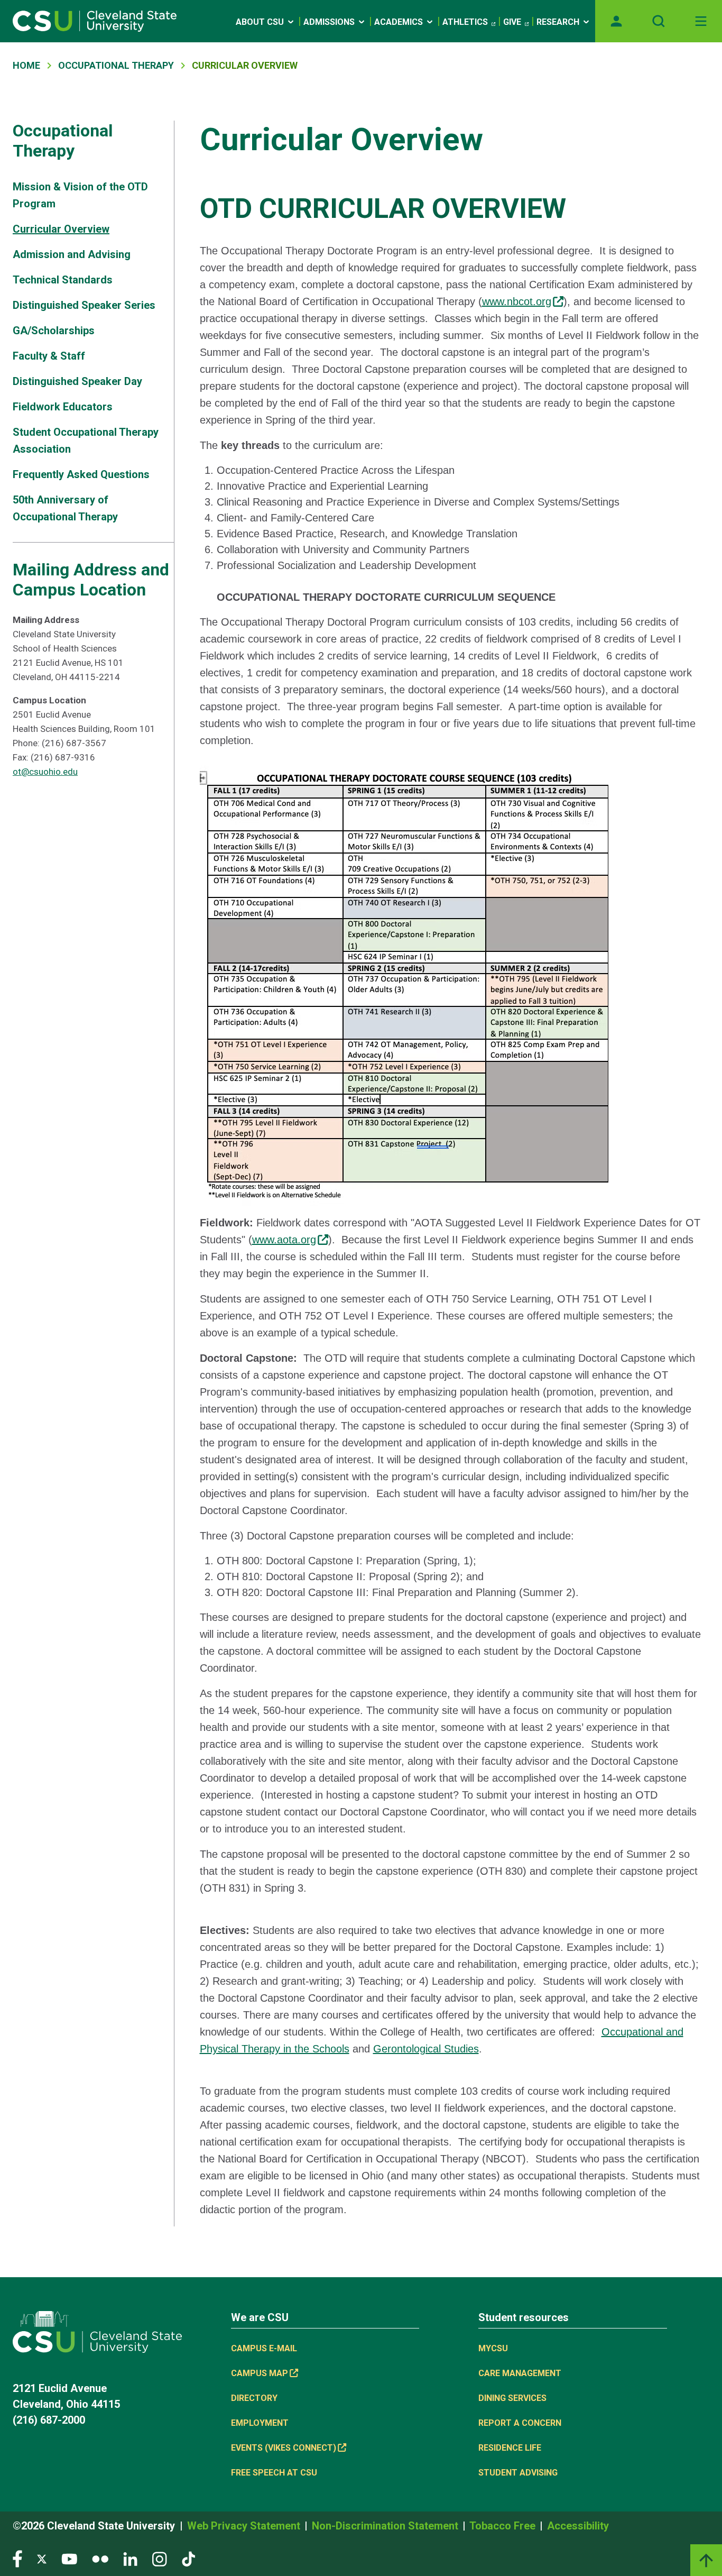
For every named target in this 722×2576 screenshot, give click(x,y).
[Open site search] (659, 21)
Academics (399, 22)
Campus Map (260, 2373)
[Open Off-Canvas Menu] (701, 21)
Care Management (520, 2373)
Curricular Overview (61, 229)
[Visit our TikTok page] (188, 2558)
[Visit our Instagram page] (160, 2558)
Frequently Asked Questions (81, 474)
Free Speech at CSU (274, 2473)
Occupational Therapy (116, 65)
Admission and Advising (72, 254)
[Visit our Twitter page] (42, 2558)
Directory (254, 2398)
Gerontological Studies (426, 2049)
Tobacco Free (504, 2526)
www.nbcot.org (517, 301)
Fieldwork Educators (63, 407)
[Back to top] (706, 2560)
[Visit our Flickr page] (100, 2558)
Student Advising (518, 2473)
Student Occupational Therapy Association (86, 441)
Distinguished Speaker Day (77, 381)
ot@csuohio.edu (45, 772)
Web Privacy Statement (245, 2526)
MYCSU (493, 2348)
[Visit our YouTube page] (69, 2558)
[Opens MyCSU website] (616, 21)
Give (512, 22)
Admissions (329, 22)
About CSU (260, 22)
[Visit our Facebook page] (17, 2558)
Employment (260, 2423)
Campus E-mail (264, 2348)
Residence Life (510, 2448)
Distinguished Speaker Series (84, 305)
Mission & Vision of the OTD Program (80, 195)
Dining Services (512, 2398)
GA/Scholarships (54, 331)
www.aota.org (284, 1240)
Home (26, 65)
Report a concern (520, 2423)
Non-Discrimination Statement (386, 2526)
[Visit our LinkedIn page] (130, 2558)
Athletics (465, 22)
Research (558, 22)
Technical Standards (63, 280)
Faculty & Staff (49, 356)
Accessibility (578, 2526)
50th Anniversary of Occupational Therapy (65, 508)
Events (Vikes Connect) (284, 2448)
